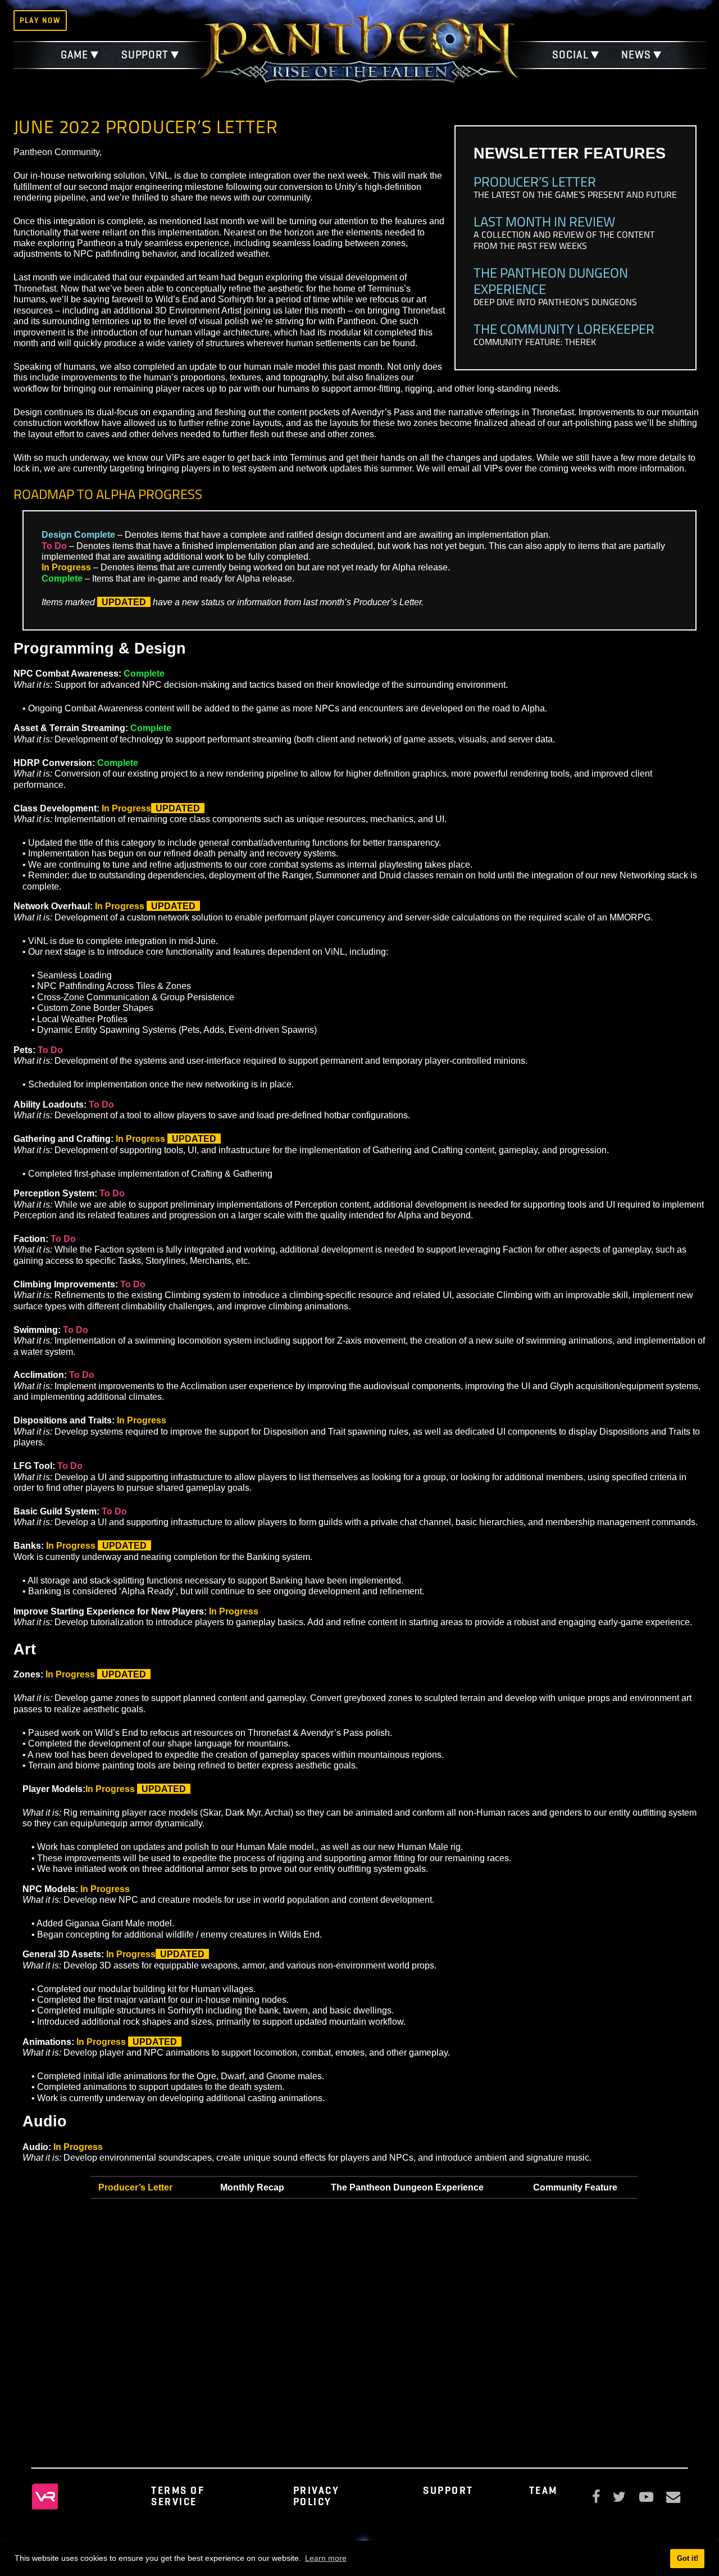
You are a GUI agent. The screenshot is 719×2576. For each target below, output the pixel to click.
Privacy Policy (317, 2496)
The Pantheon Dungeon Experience (551, 280)
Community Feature (575, 2187)
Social (570, 55)
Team (543, 2490)
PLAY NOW (40, 20)
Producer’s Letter (535, 181)
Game (75, 55)
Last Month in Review (544, 221)
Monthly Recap (252, 2187)
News (636, 55)
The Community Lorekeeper (564, 328)
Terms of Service (178, 2496)
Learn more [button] (326, 2558)
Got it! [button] (688, 2558)
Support (145, 55)
